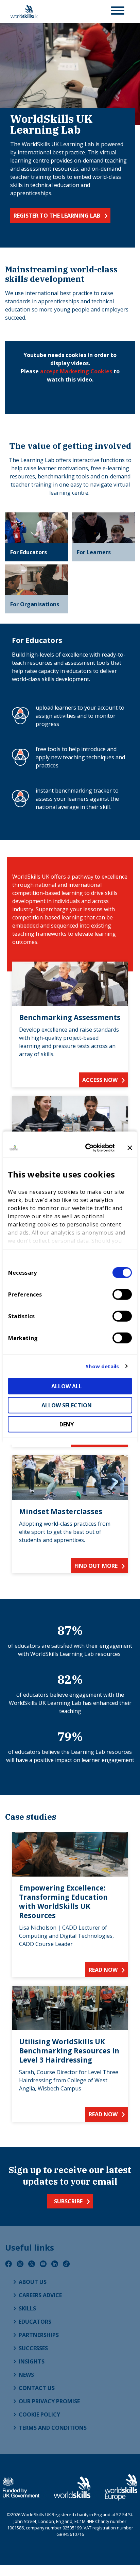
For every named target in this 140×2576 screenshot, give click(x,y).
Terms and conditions (53, 2428)
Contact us (37, 2388)
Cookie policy (39, 2414)
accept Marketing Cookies (76, 371)
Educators (35, 2322)
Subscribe (68, 2201)
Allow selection (67, 1405)
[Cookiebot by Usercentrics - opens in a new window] (87, 1148)
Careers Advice (40, 2295)
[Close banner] (130, 1148)
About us (33, 2282)
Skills (27, 2308)
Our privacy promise (49, 2401)
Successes (33, 2348)
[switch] (122, 1294)
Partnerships (39, 2335)
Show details (102, 1366)
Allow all (67, 1386)
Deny (67, 1424)
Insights (32, 2361)
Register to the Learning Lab (57, 216)
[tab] (37, 537)
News (26, 2375)
